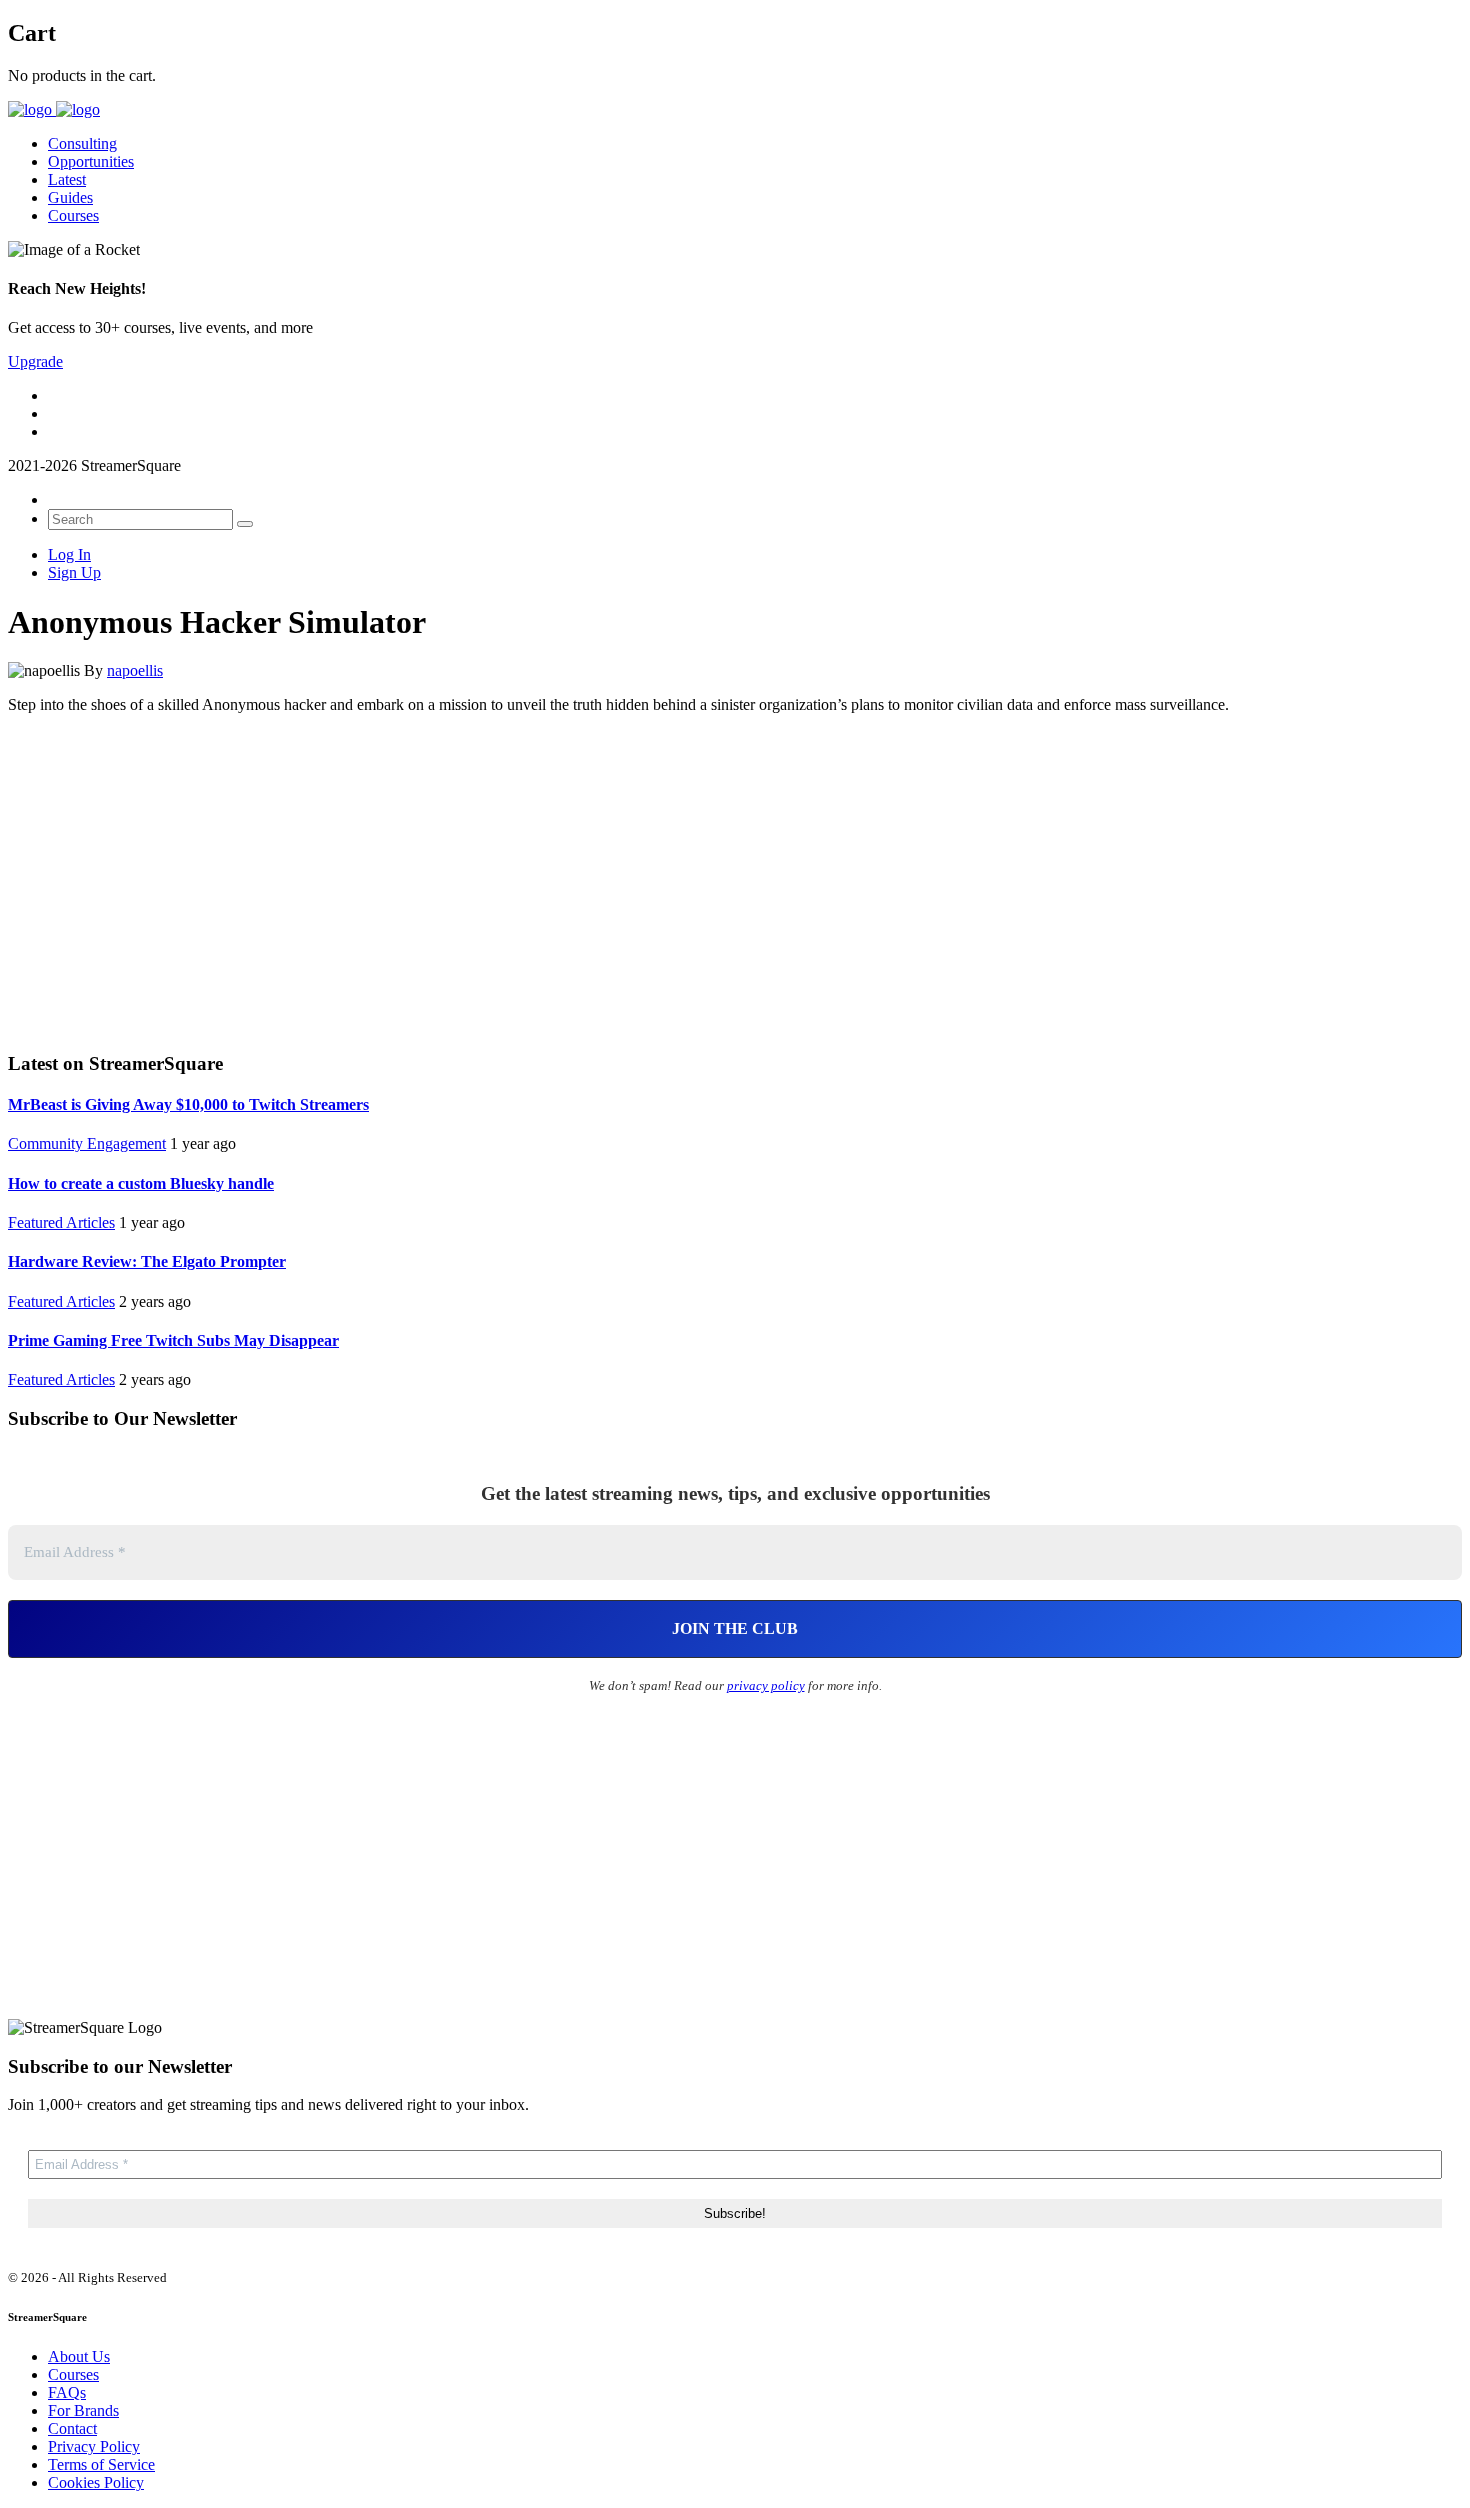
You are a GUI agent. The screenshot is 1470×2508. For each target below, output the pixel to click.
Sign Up (74, 572)
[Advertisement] (735, 880)
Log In (69, 554)
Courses (73, 215)
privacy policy (766, 1685)
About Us (79, 2356)
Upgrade (35, 361)
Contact (72, 2428)
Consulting (82, 143)
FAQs (67, 2392)
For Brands (83, 2410)
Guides (70, 197)
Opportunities (91, 161)
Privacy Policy (94, 2446)
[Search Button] (245, 524)
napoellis (135, 670)
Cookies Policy (96, 2482)
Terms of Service (101, 2464)
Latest (67, 179)
